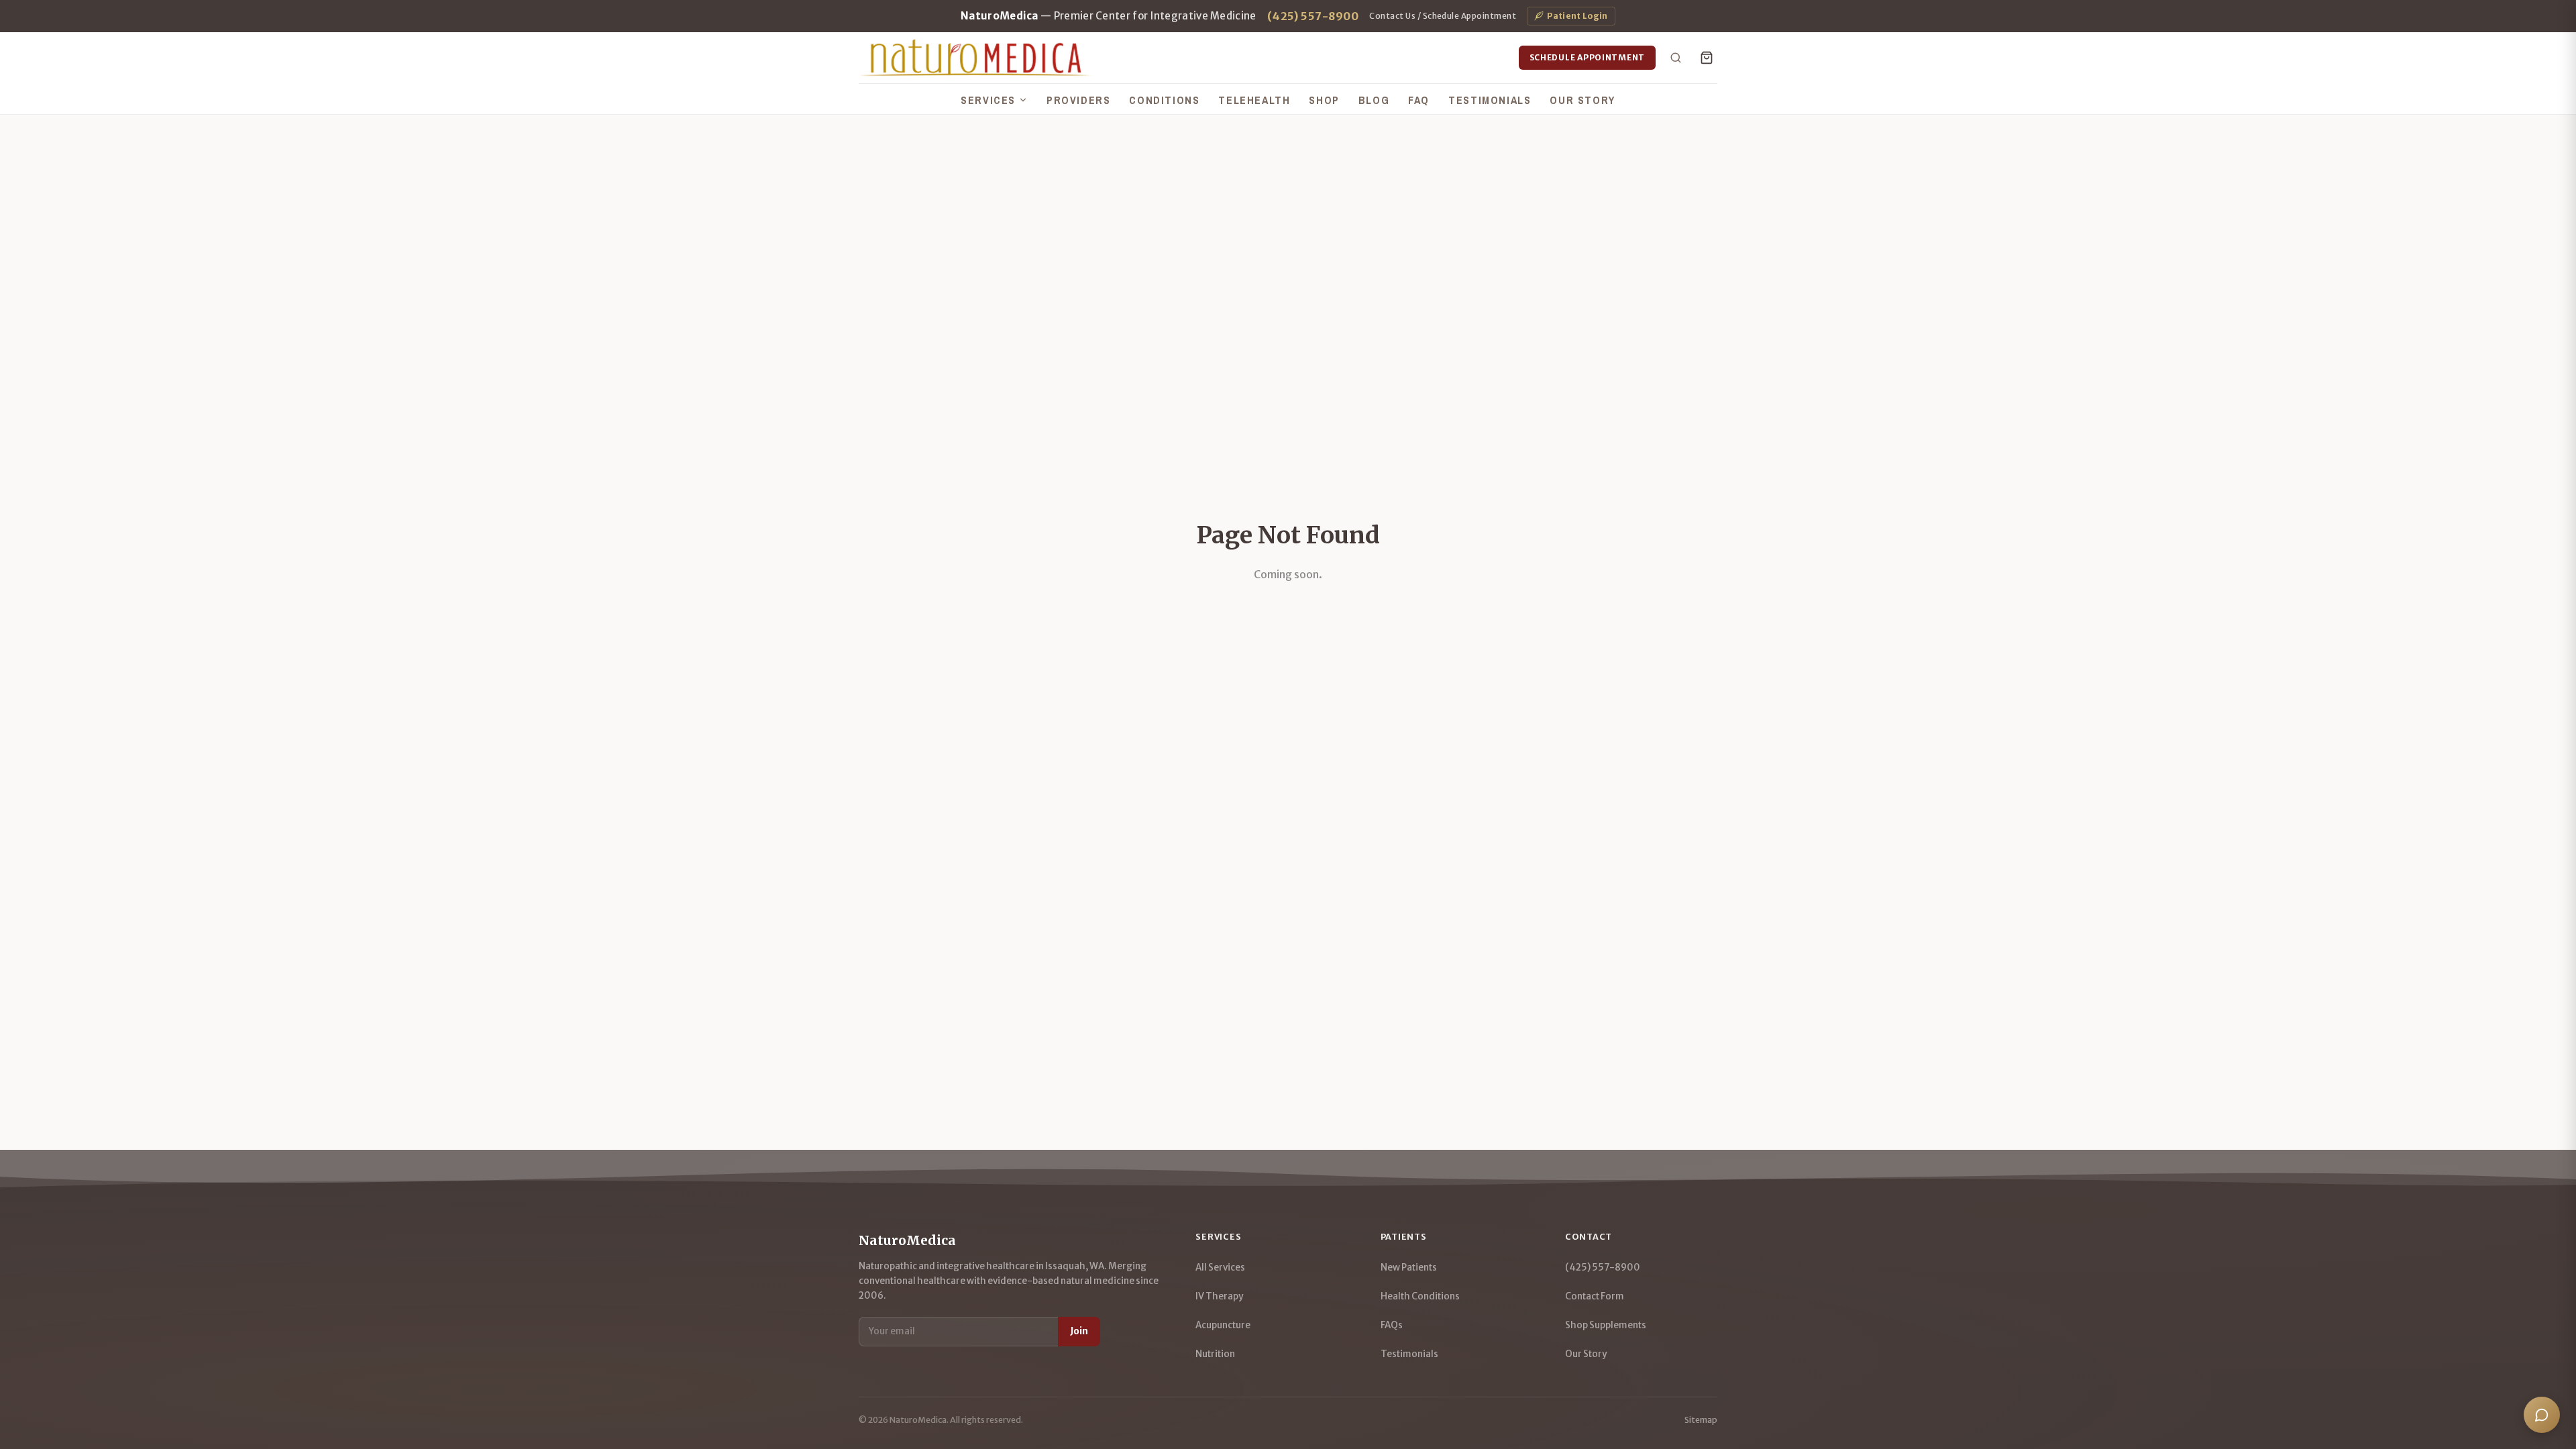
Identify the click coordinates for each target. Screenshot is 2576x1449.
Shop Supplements (1606, 1325)
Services (988, 100)
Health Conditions (1420, 1296)
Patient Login (1577, 16)
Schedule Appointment (1587, 57)
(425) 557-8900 (1313, 16)
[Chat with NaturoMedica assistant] (2542, 1415)
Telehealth (1254, 100)
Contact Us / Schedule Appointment (1443, 16)
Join (1079, 1331)
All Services (1220, 1268)
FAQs (1392, 1325)
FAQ (1419, 100)
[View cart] (1707, 58)
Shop (1324, 100)
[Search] (1676, 58)
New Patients (1409, 1268)
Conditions (1164, 100)
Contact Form (1595, 1296)
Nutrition (1215, 1354)
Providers (1078, 100)
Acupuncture (1223, 1325)
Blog (1374, 100)
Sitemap (1701, 1420)
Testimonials (1490, 100)
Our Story (1582, 100)
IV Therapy (1219, 1296)
